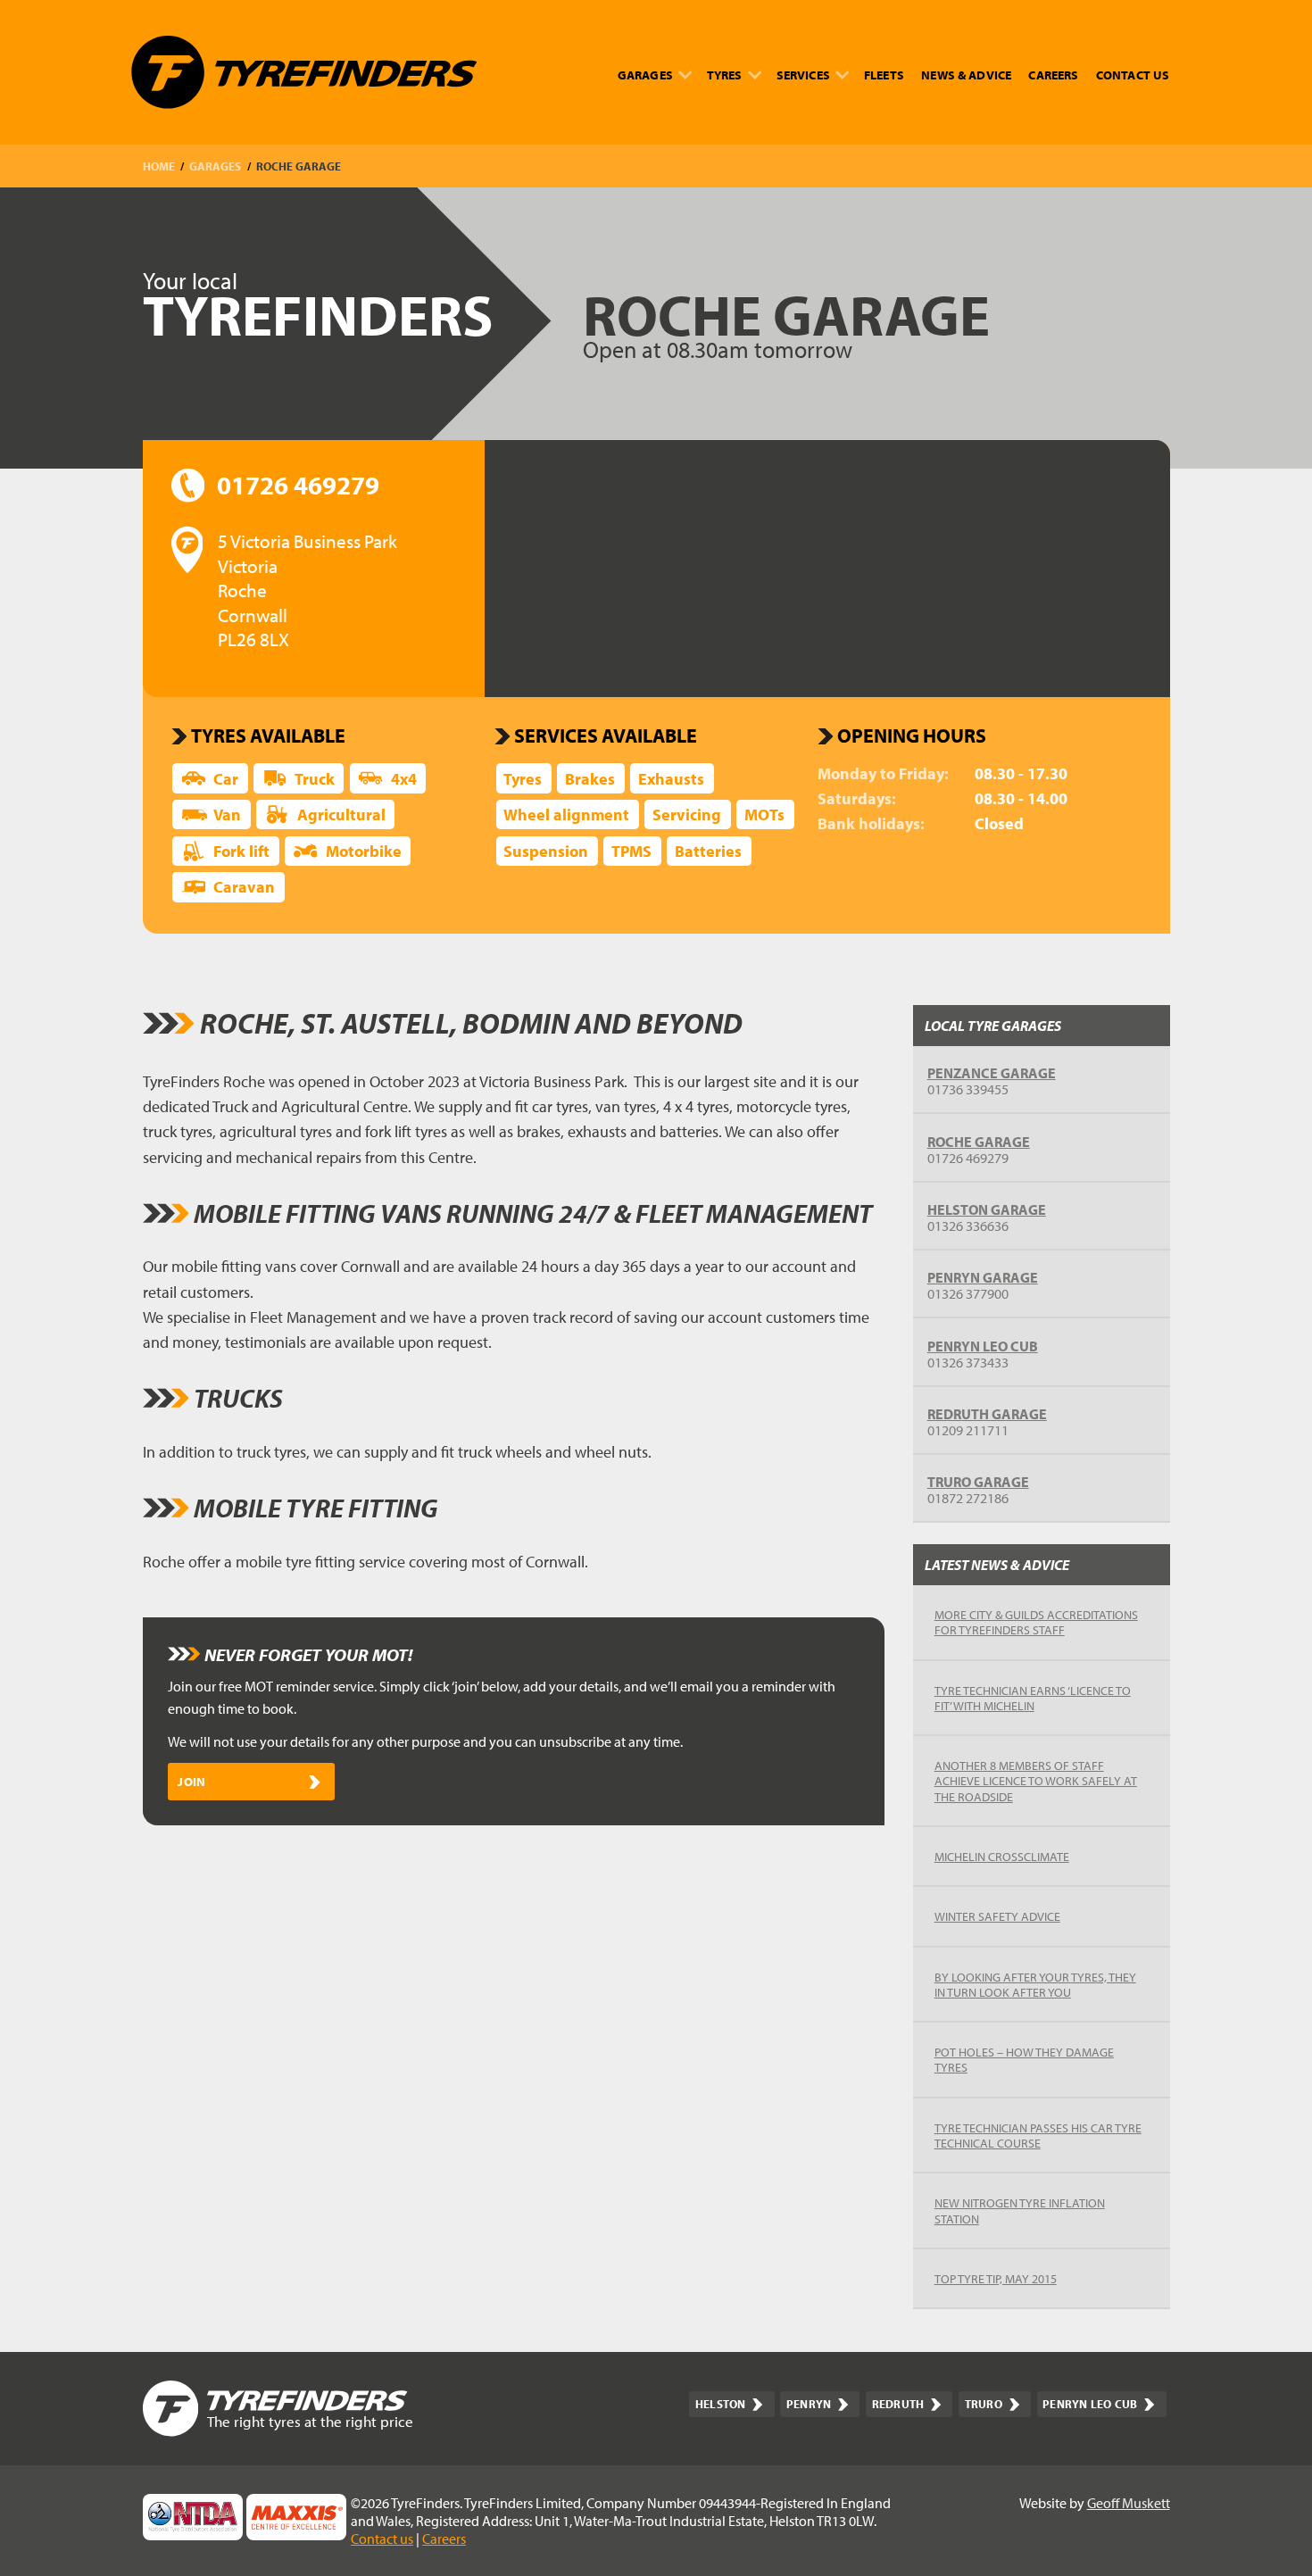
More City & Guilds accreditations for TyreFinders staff (1036, 1622)
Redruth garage (987, 1414)
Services (803, 75)
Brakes (590, 779)
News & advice (966, 75)
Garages (645, 75)
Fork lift (241, 851)
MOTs (764, 814)
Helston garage (987, 1209)
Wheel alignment (566, 814)
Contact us (1133, 75)
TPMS (631, 851)
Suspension (546, 851)
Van (227, 814)
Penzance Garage (992, 1073)
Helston (721, 2404)
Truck (315, 779)
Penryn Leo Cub (983, 1346)
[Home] (303, 72)
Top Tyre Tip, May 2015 (996, 2278)
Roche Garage (979, 1142)
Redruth (898, 2404)
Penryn (809, 2404)
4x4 (404, 779)
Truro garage (978, 1482)
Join (191, 1781)
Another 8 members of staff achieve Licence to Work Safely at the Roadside (1036, 1781)
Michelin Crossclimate (1002, 1856)
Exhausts (671, 779)
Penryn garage (983, 1277)
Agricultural (341, 814)
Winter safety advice (997, 1916)
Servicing (687, 814)
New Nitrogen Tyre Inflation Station (1020, 2210)
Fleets (884, 75)
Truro (984, 2404)
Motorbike (364, 851)
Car (226, 779)
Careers (1053, 75)
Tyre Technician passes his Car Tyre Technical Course (1038, 2135)
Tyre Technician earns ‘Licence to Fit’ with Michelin (1033, 1698)
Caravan (244, 887)
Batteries (708, 851)
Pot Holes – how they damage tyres (1024, 2059)
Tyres (725, 75)
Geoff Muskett (1129, 2503)
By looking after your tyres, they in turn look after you (1035, 1984)
